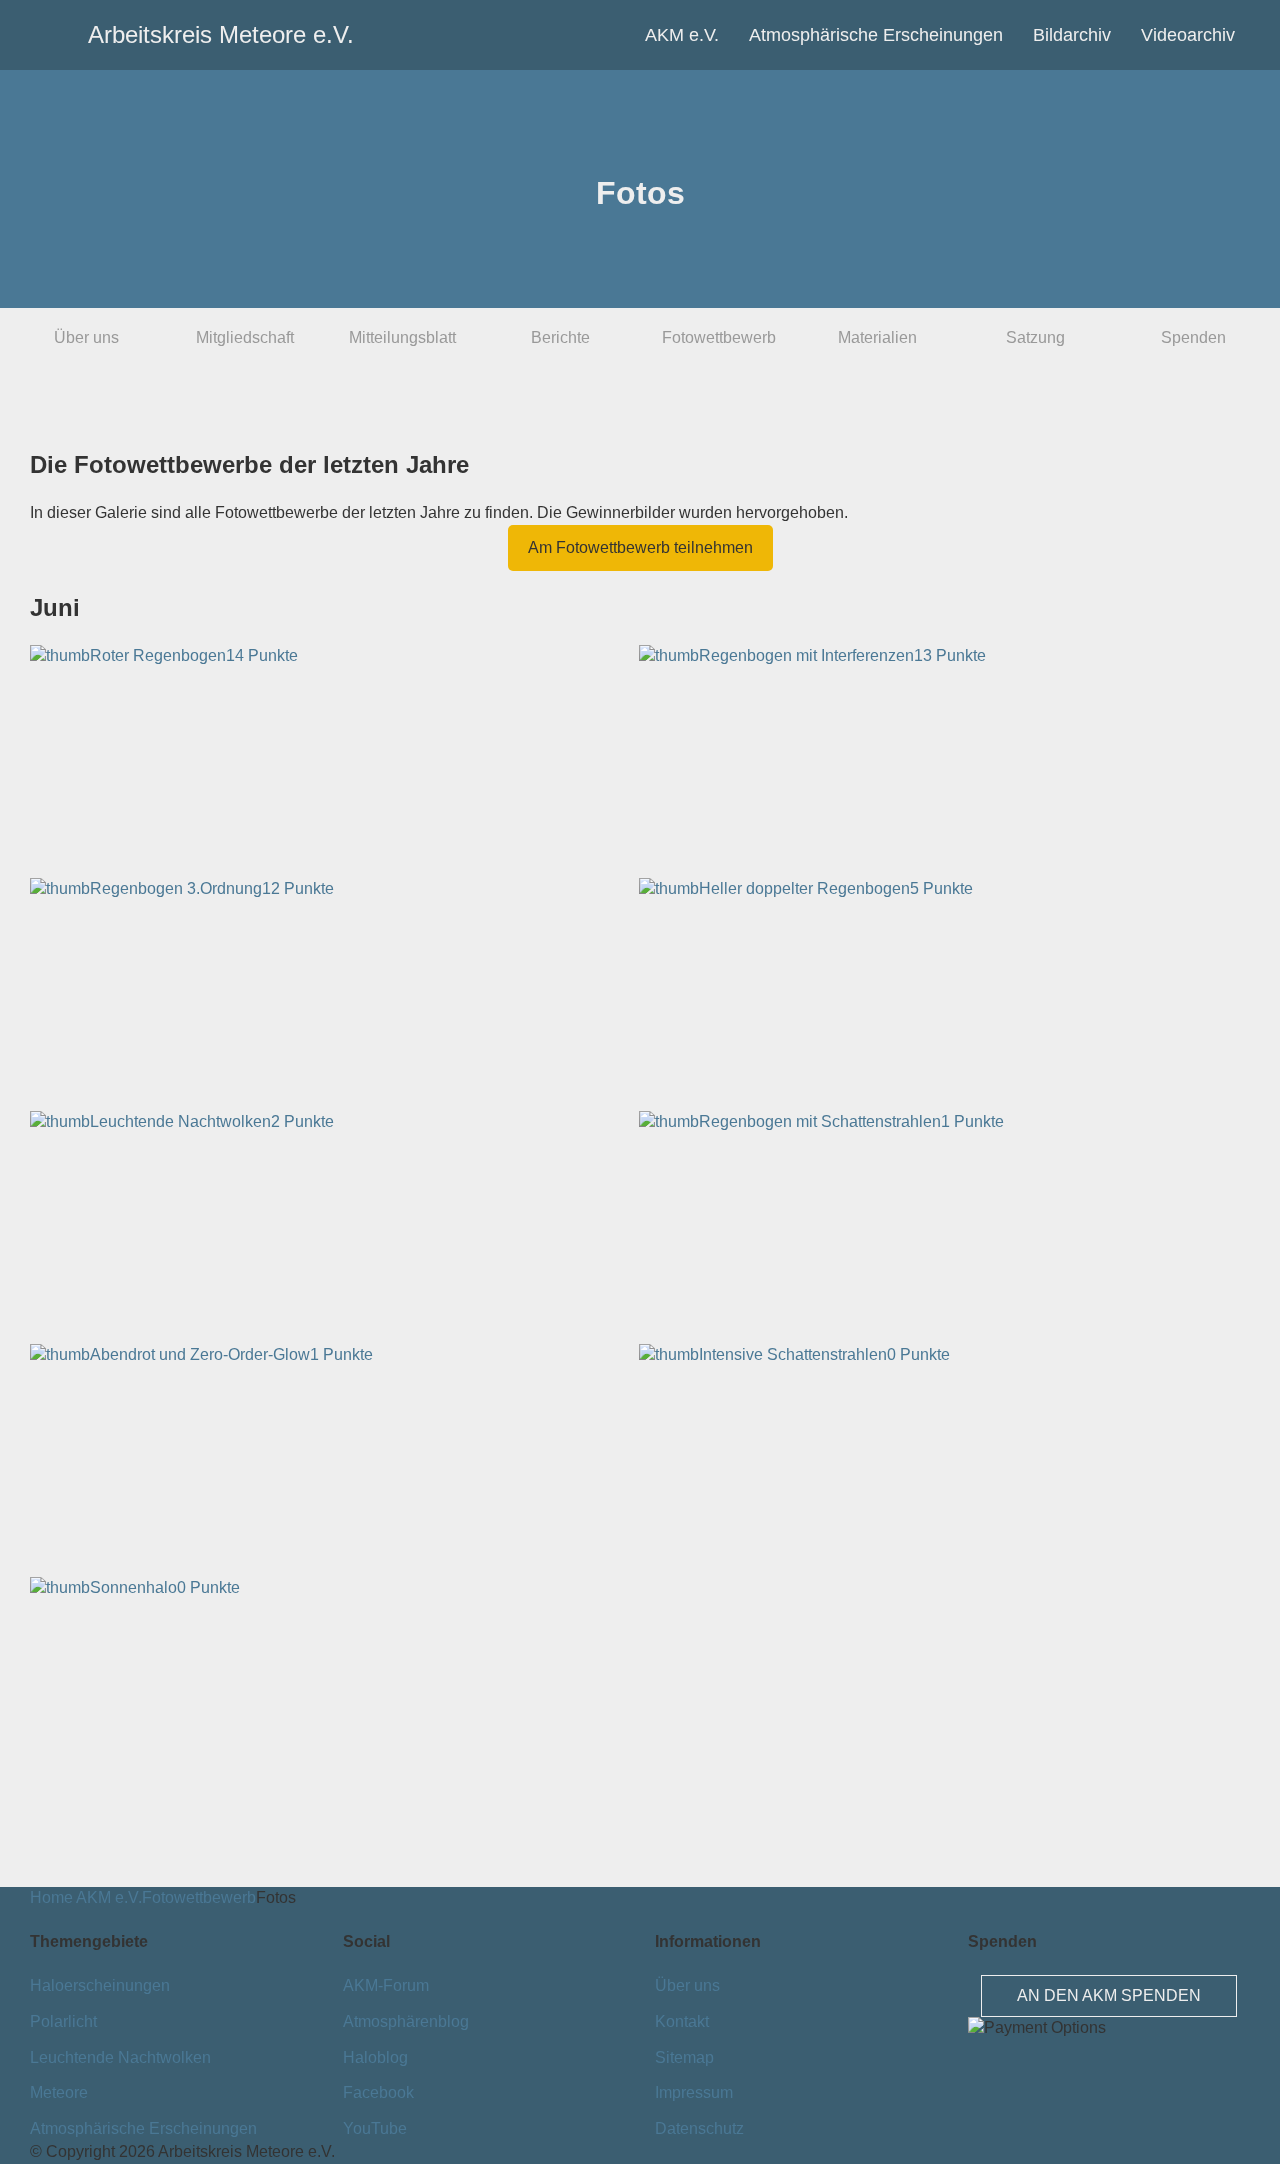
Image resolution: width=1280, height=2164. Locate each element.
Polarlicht (63, 2021)
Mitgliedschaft (245, 337)
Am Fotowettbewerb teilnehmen (640, 547)
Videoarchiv (1188, 35)
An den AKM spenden (1109, 1995)
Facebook (378, 2092)
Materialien (877, 337)
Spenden (1193, 337)
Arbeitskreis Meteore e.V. (123, 34)
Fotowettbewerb (719, 337)
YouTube (375, 2128)
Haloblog (375, 2057)
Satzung (1035, 337)
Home (51, 1897)
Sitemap (684, 2057)
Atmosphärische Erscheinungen (876, 35)
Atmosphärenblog (406, 2021)
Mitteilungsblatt (402, 337)
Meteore (59, 2092)
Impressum (694, 2092)
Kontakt (682, 2021)
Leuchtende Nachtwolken (120, 2057)
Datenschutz (699, 2128)
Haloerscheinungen (100, 1985)
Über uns (86, 337)
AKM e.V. (682, 35)
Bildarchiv (1072, 35)
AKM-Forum (386, 1985)
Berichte (560, 337)
